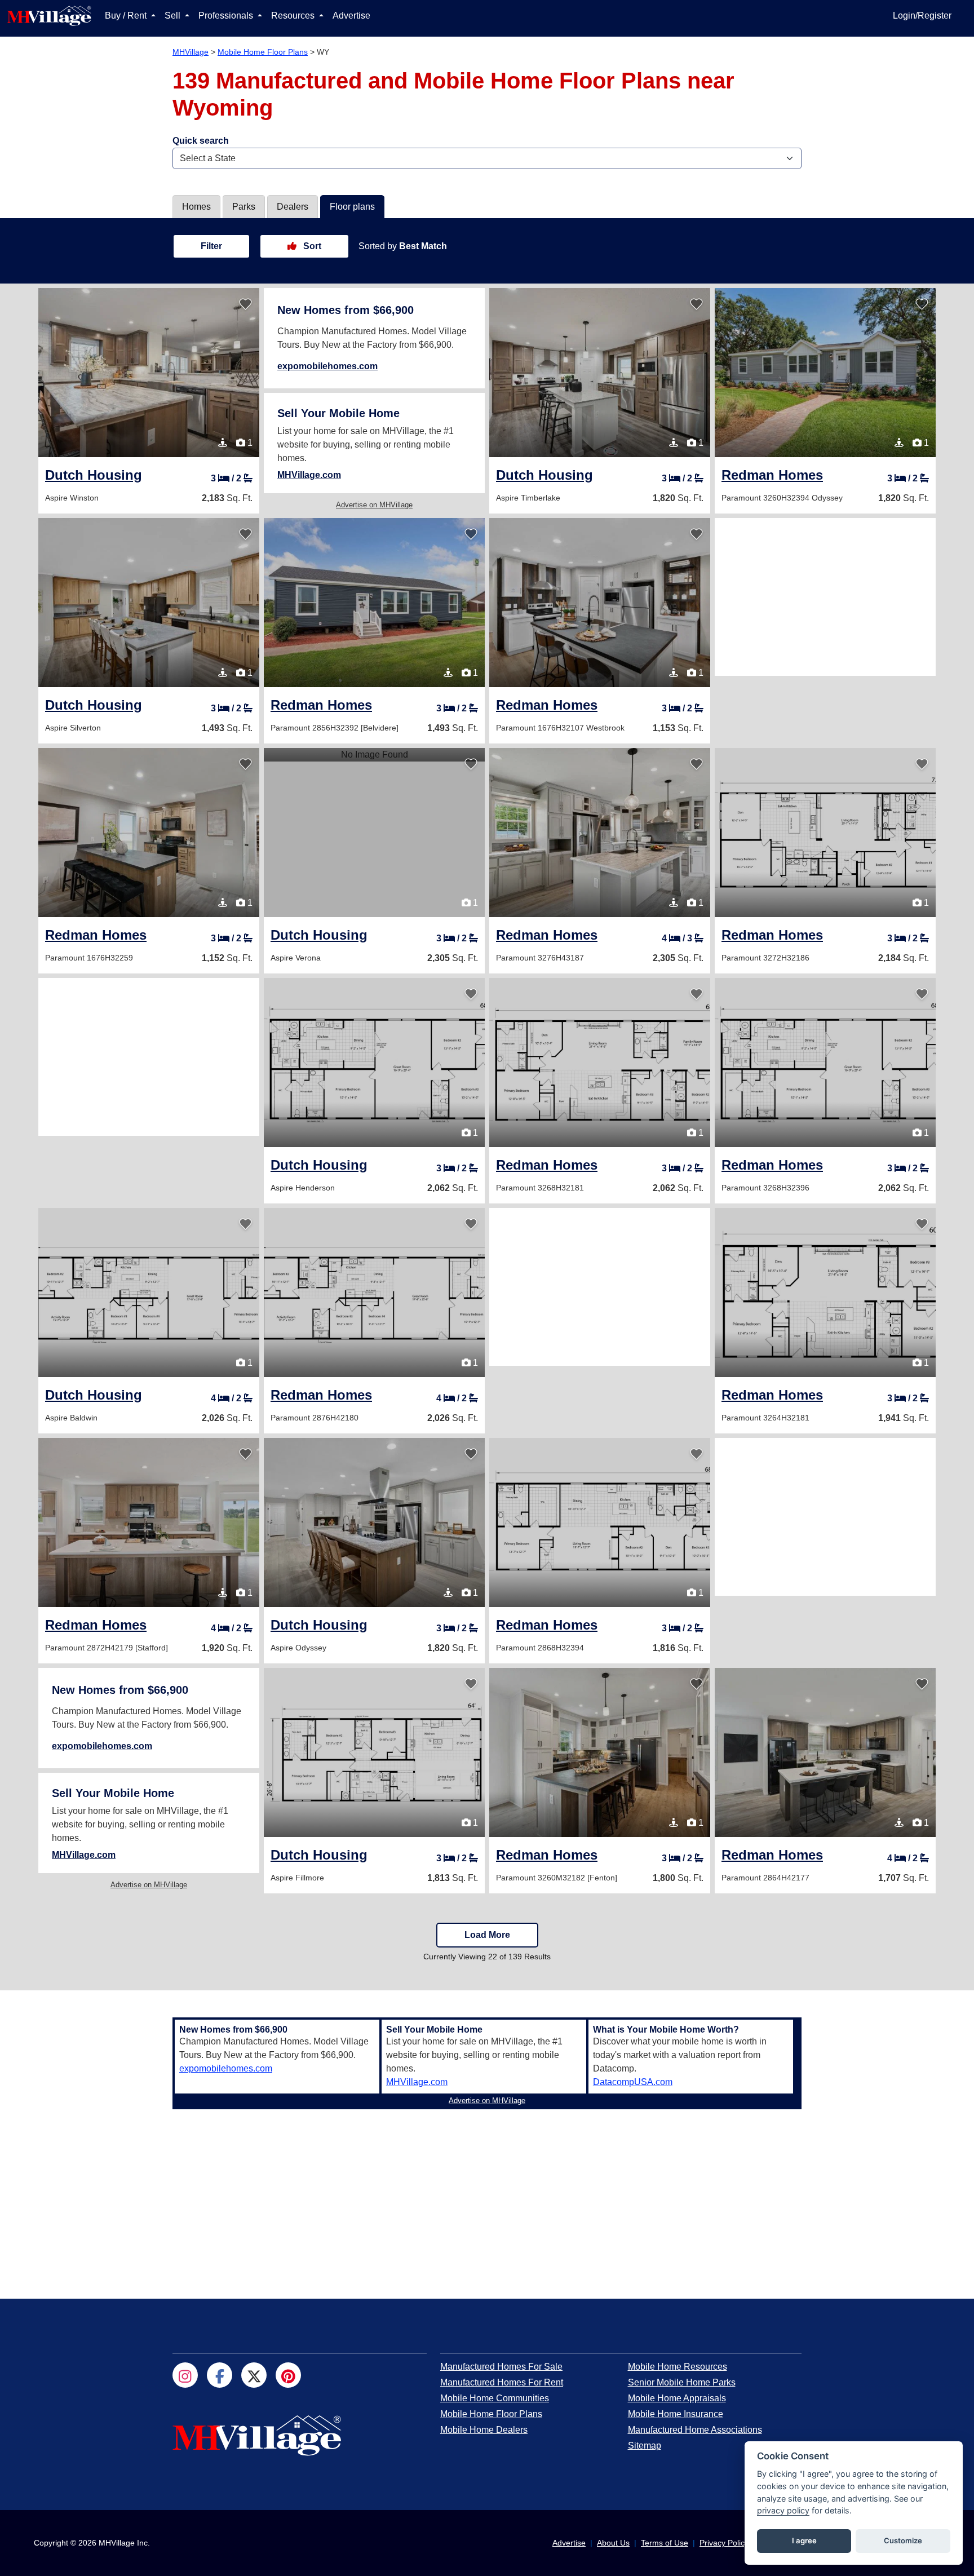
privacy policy (783, 2510)
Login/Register (922, 16)
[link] (94, 475)
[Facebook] (220, 2375)
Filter (211, 246)
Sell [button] (174, 16)
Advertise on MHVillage (374, 505)
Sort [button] (311, 246)
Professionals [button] (227, 16)
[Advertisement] (825, 597)
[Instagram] (185, 2375)
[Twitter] (254, 2375)
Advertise (351, 16)
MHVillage (191, 52)
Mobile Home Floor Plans (263, 52)
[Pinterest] (288, 2375)
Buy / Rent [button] (127, 16)
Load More (487, 1935)
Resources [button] (294, 16)
